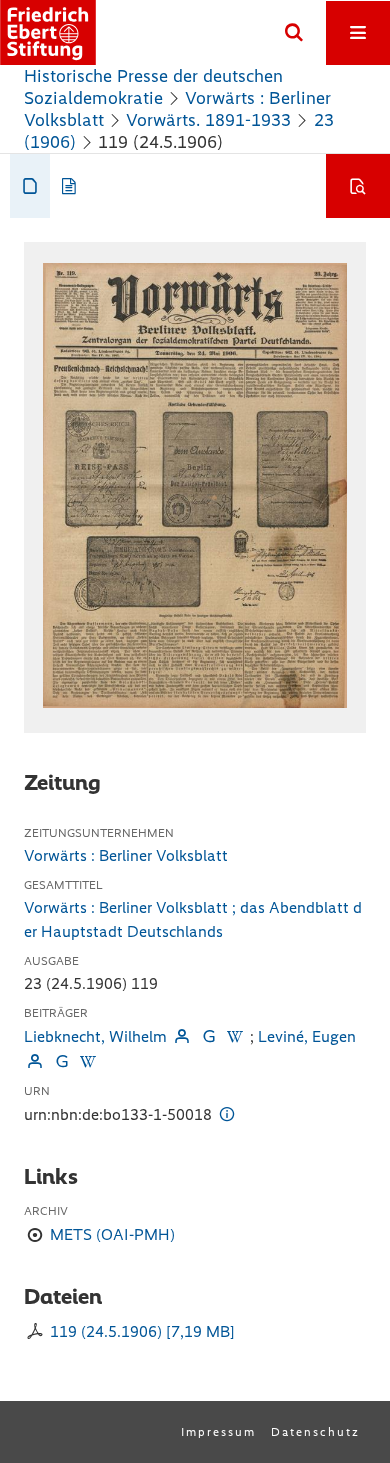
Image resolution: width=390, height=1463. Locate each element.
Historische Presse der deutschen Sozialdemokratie (153, 87)
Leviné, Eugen (307, 1036)
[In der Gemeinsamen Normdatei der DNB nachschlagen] (208, 1036)
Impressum (218, 1432)
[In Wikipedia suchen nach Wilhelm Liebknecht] (235, 1036)
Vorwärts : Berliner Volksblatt (126, 855)
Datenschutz (315, 1432)
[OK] (294, 33)
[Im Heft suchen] (358, 186)
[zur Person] (182, 1036)
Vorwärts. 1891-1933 (208, 120)
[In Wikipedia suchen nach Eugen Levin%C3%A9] (88, 1061)
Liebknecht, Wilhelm (95, 1036)
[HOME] (48, 32)
